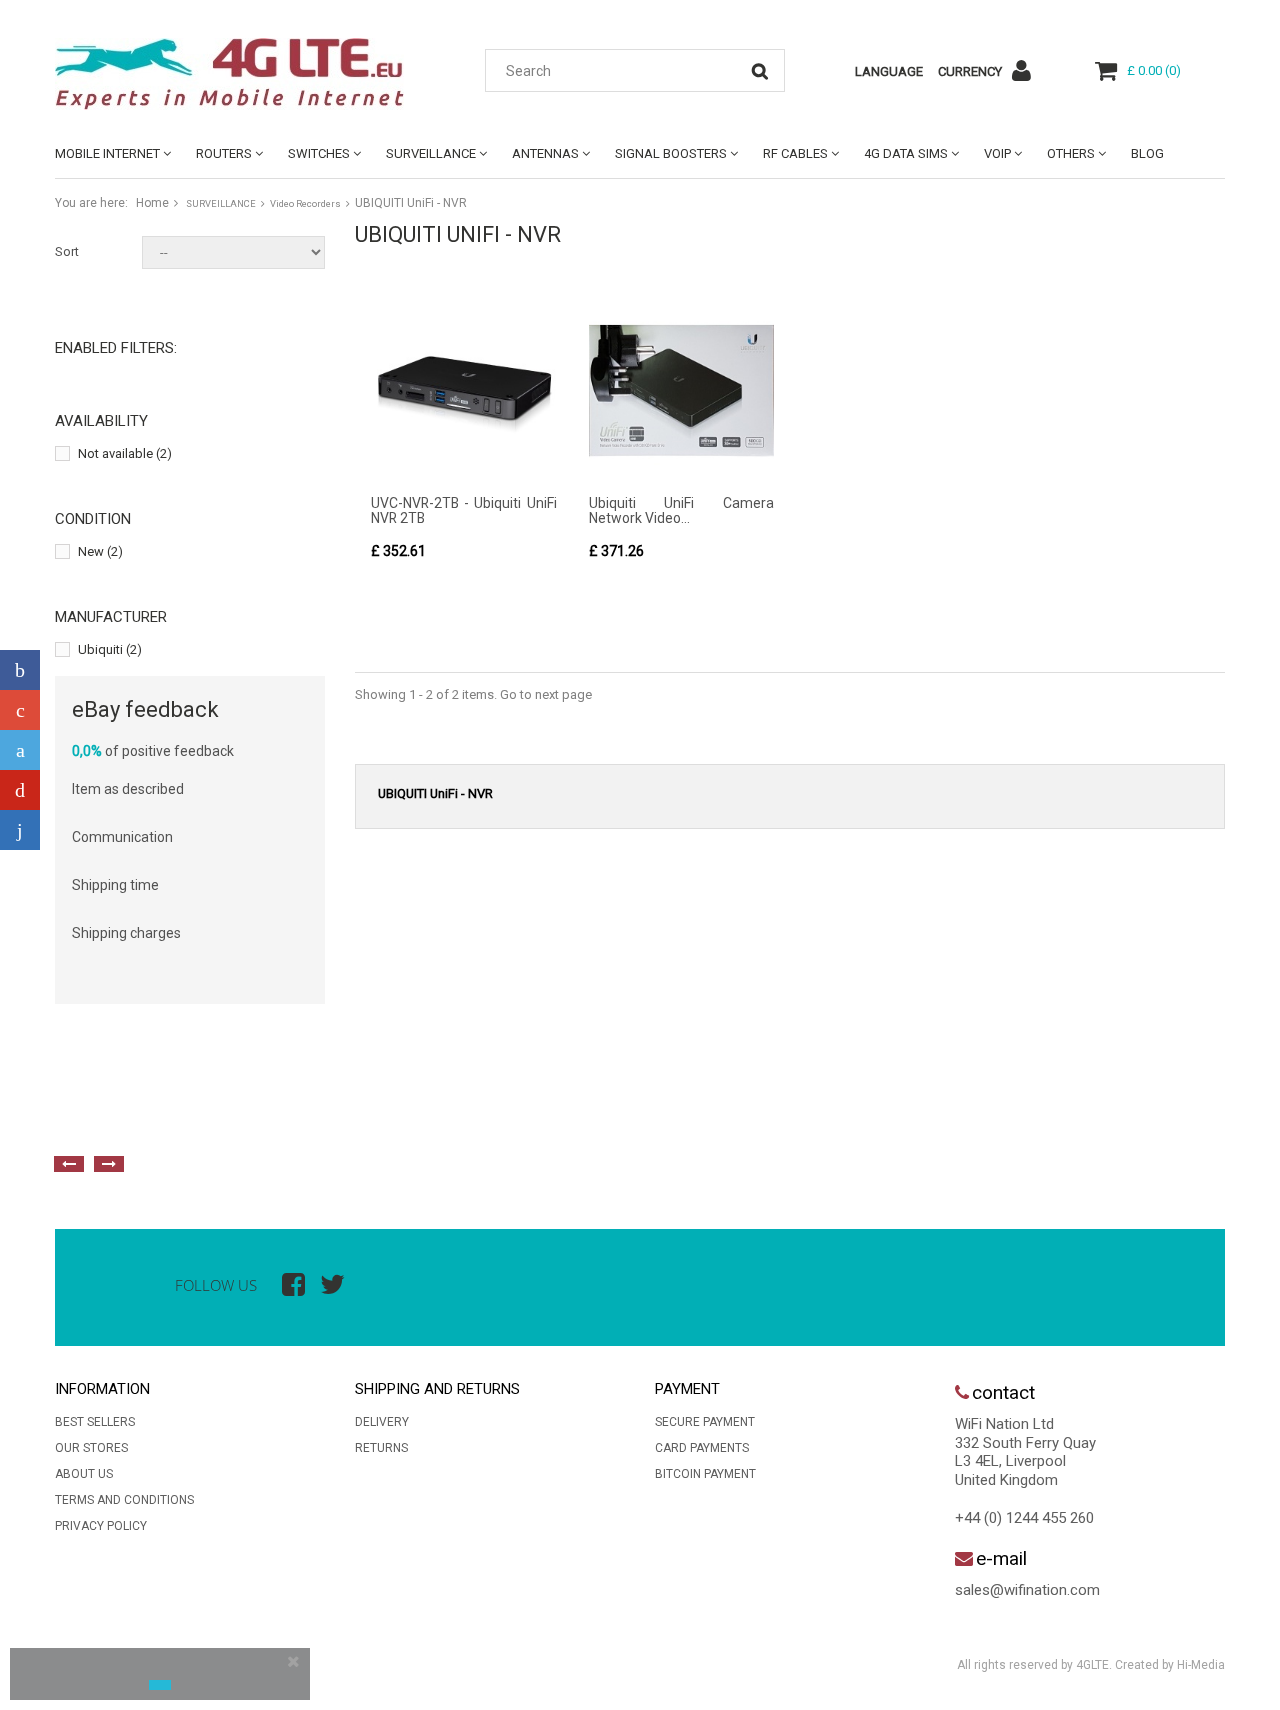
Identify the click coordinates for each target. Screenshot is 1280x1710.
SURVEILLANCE (431, 153)
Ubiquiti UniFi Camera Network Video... (682, 510)
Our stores (91, 1448)
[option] (275, 1119)
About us (84, 1474)
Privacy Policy (101, 1526)
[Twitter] (20, 750)
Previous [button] (69, 1164)
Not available (125, 453)
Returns (381, 1448)
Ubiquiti (110, 649)
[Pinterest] (20, 790)
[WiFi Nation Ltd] (240, 74)
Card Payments (702, 1448)
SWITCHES (319, 153)
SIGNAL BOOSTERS (671, 153)
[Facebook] (20, 670)
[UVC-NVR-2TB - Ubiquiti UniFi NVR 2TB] (464, 391)
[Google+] (20, 710)
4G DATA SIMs (906, 153)
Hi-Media (1201, 1665)
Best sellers (95, 1422)
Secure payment (705, 1422)
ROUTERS (224, 153)
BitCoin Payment (705, 1474)
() (1154, 70)
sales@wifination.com (1027, 1590)
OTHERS (1071, 153)
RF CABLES (795, 153)
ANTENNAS (545, 153)
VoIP (997, 153)
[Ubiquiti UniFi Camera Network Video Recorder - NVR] (682, 391)
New (100, 551)
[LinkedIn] (20, 830)
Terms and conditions (124, 1500)
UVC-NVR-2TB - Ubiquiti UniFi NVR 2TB (464, 510)
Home (152, 203)
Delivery (382, 1422)
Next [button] (109, 1164)
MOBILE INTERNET (107, 153)
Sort (67, 251)
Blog (1147, 153)
